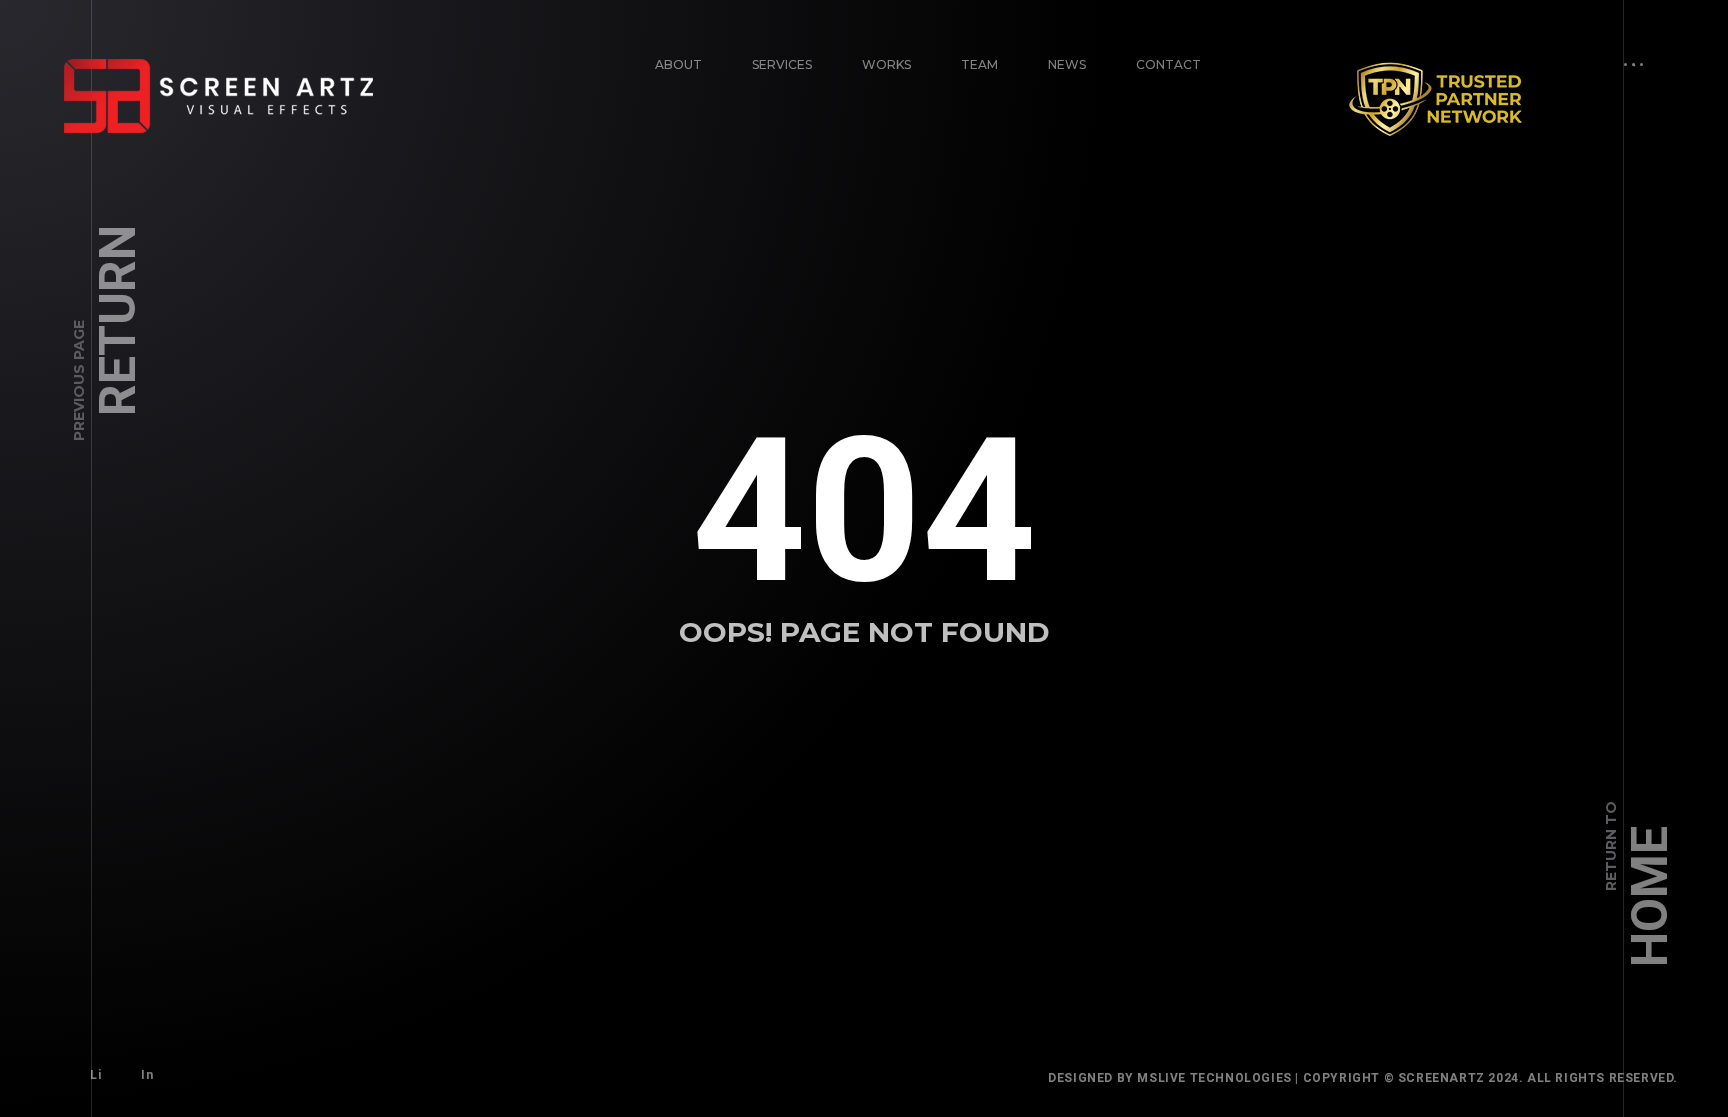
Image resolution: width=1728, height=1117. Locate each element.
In (147, 1075)
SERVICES (782, 64)
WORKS (886, 64)
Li (95, 1075)
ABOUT (678, 64)
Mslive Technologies (1214, 1078)
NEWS (1067, 64)
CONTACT (1168, 64)
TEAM (979, 64)
